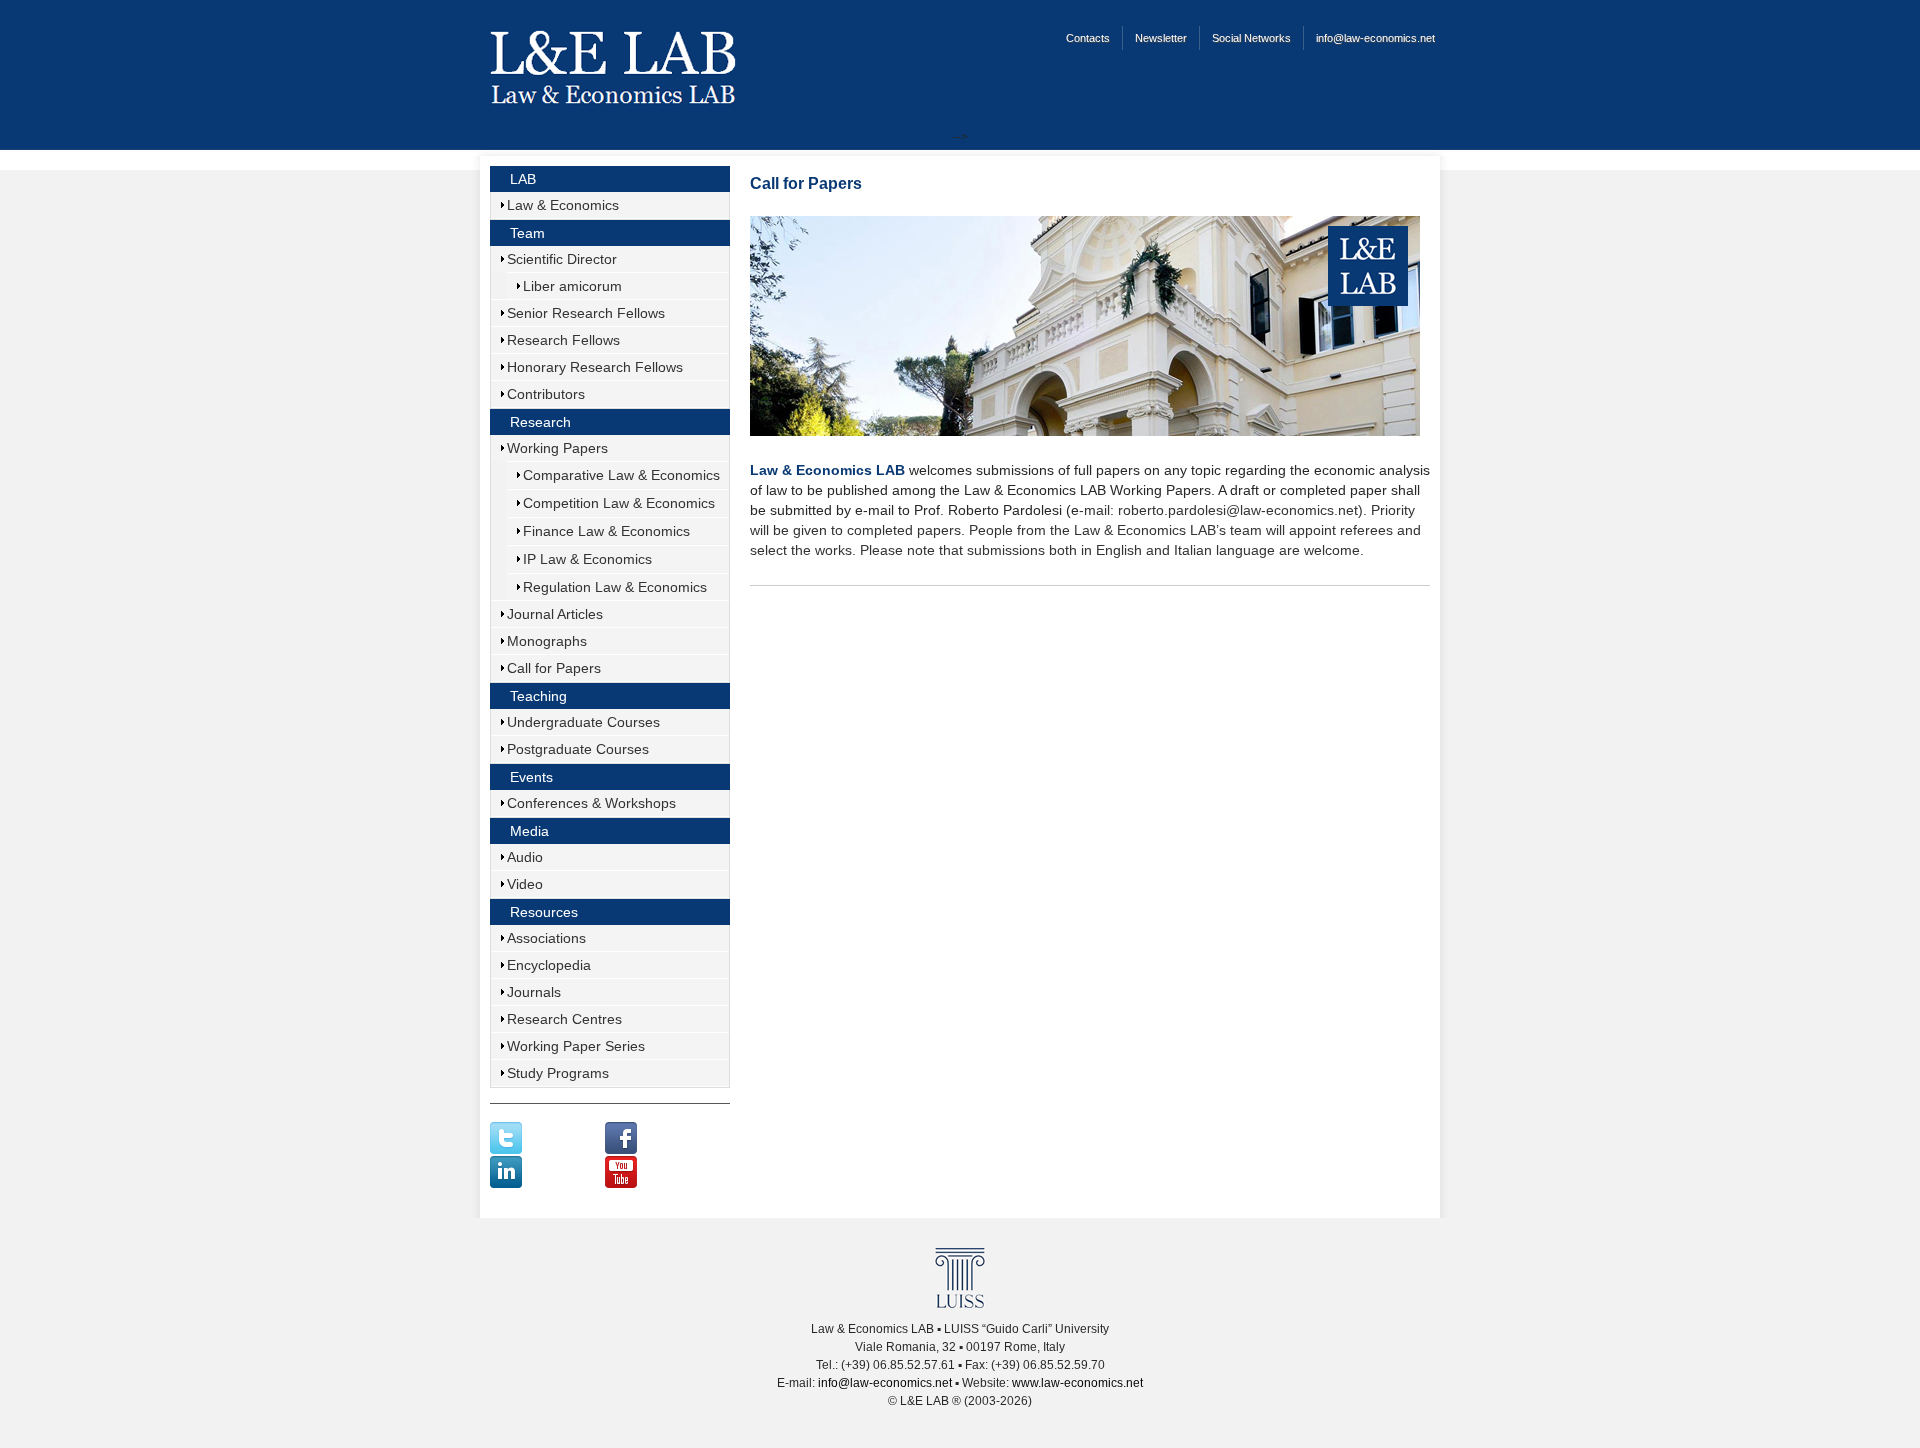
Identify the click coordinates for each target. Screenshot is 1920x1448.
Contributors (546, 394)
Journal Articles (555, 614)
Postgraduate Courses (578, 749)
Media (529, 831)
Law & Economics (563, 205)
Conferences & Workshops (591, 803)
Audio (525, 857)
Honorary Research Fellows (595, 367)
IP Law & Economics (587, 559)
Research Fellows (563, 340)
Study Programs (558, 1073)
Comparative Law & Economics (621, 475)
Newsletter (1161, 38)
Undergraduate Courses (583, 722)
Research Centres (564, 1019)
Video (525, 884)
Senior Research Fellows (586, 313)
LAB (523, 179)
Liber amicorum (572, 286)
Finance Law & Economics (606, 531)
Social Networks (1251, 38)
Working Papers (557, 448)
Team (527, 233)
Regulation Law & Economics (615, 587)
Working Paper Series (576, 1046)
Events (531, 777)
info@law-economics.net (1375, 38)
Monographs (547, 641)
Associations (546, 938)
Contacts (1088, 38)
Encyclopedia (549, 965)
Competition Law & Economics (619, 503)
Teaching (538, 696)
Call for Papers (554, 668)
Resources (544, 912)
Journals (534, 992)
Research (540, 422)
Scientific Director (562, 259)
